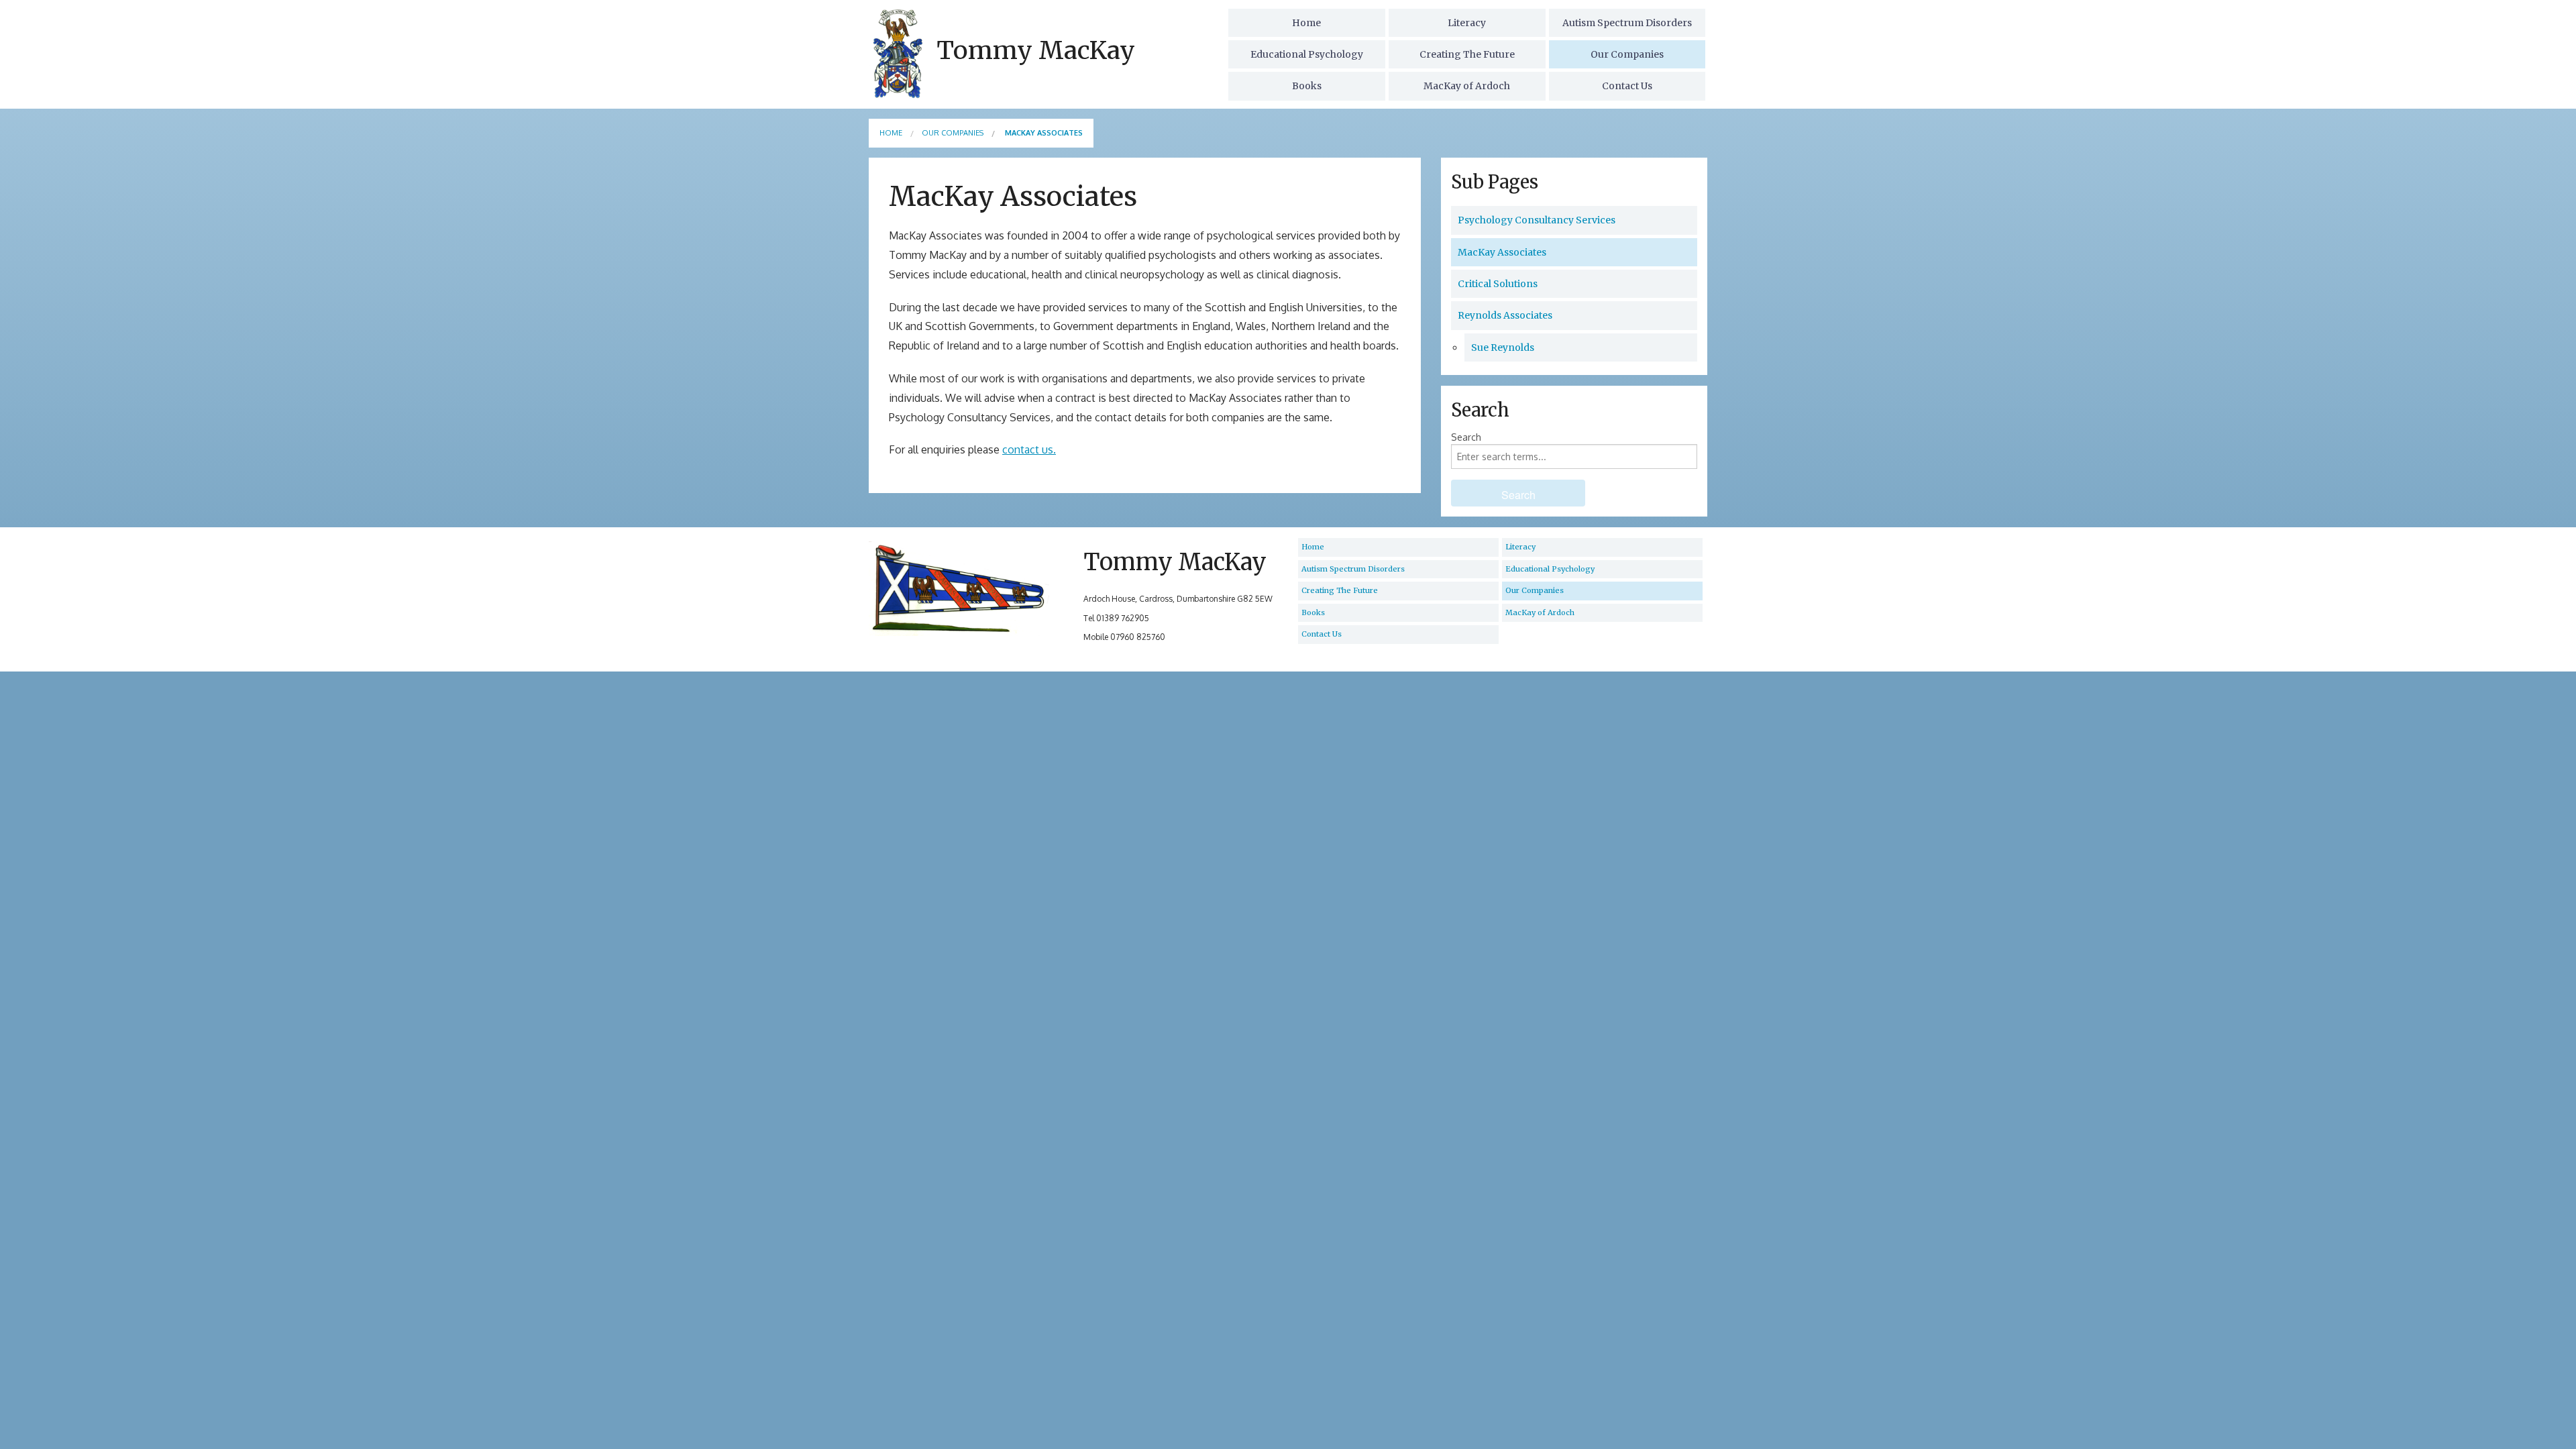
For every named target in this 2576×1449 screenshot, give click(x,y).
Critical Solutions (1498, 284)
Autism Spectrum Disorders (1627, 23)
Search (1466, 437)
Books (1307, 86)
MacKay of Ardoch (1467, 86)
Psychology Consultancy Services (1537, 220)
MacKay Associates (1502, 252)
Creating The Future (1467, 54)
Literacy (1467, 23)
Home (1306, 23)
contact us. (1029, 449)
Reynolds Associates (1505, 315)
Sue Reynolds (1503, 347)
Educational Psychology (1307, 54)
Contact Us (1627, 86)
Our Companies (1627, 54)
